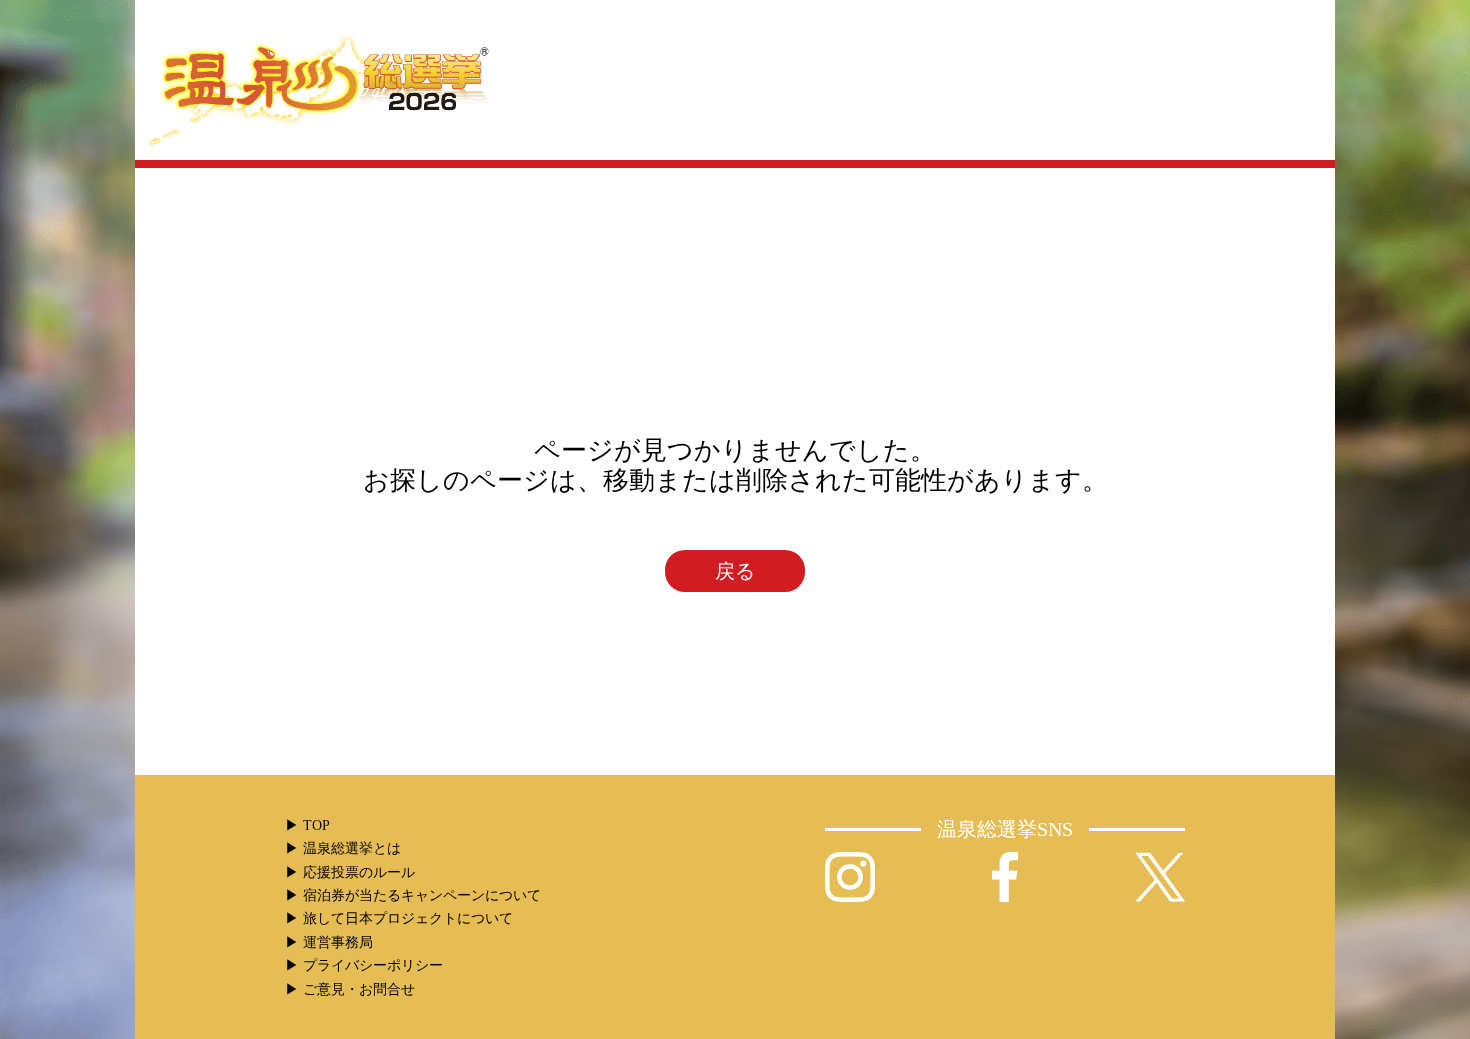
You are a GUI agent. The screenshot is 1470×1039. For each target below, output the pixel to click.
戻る (735, 571)
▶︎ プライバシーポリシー (364, 965)
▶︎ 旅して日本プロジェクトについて (399, 918)
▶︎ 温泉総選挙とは (343, 848)
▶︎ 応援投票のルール (350, 872)
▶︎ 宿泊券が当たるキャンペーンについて (413, 895)
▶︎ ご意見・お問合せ (350, 989)
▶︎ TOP (307, 825)
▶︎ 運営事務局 (329, 942)
